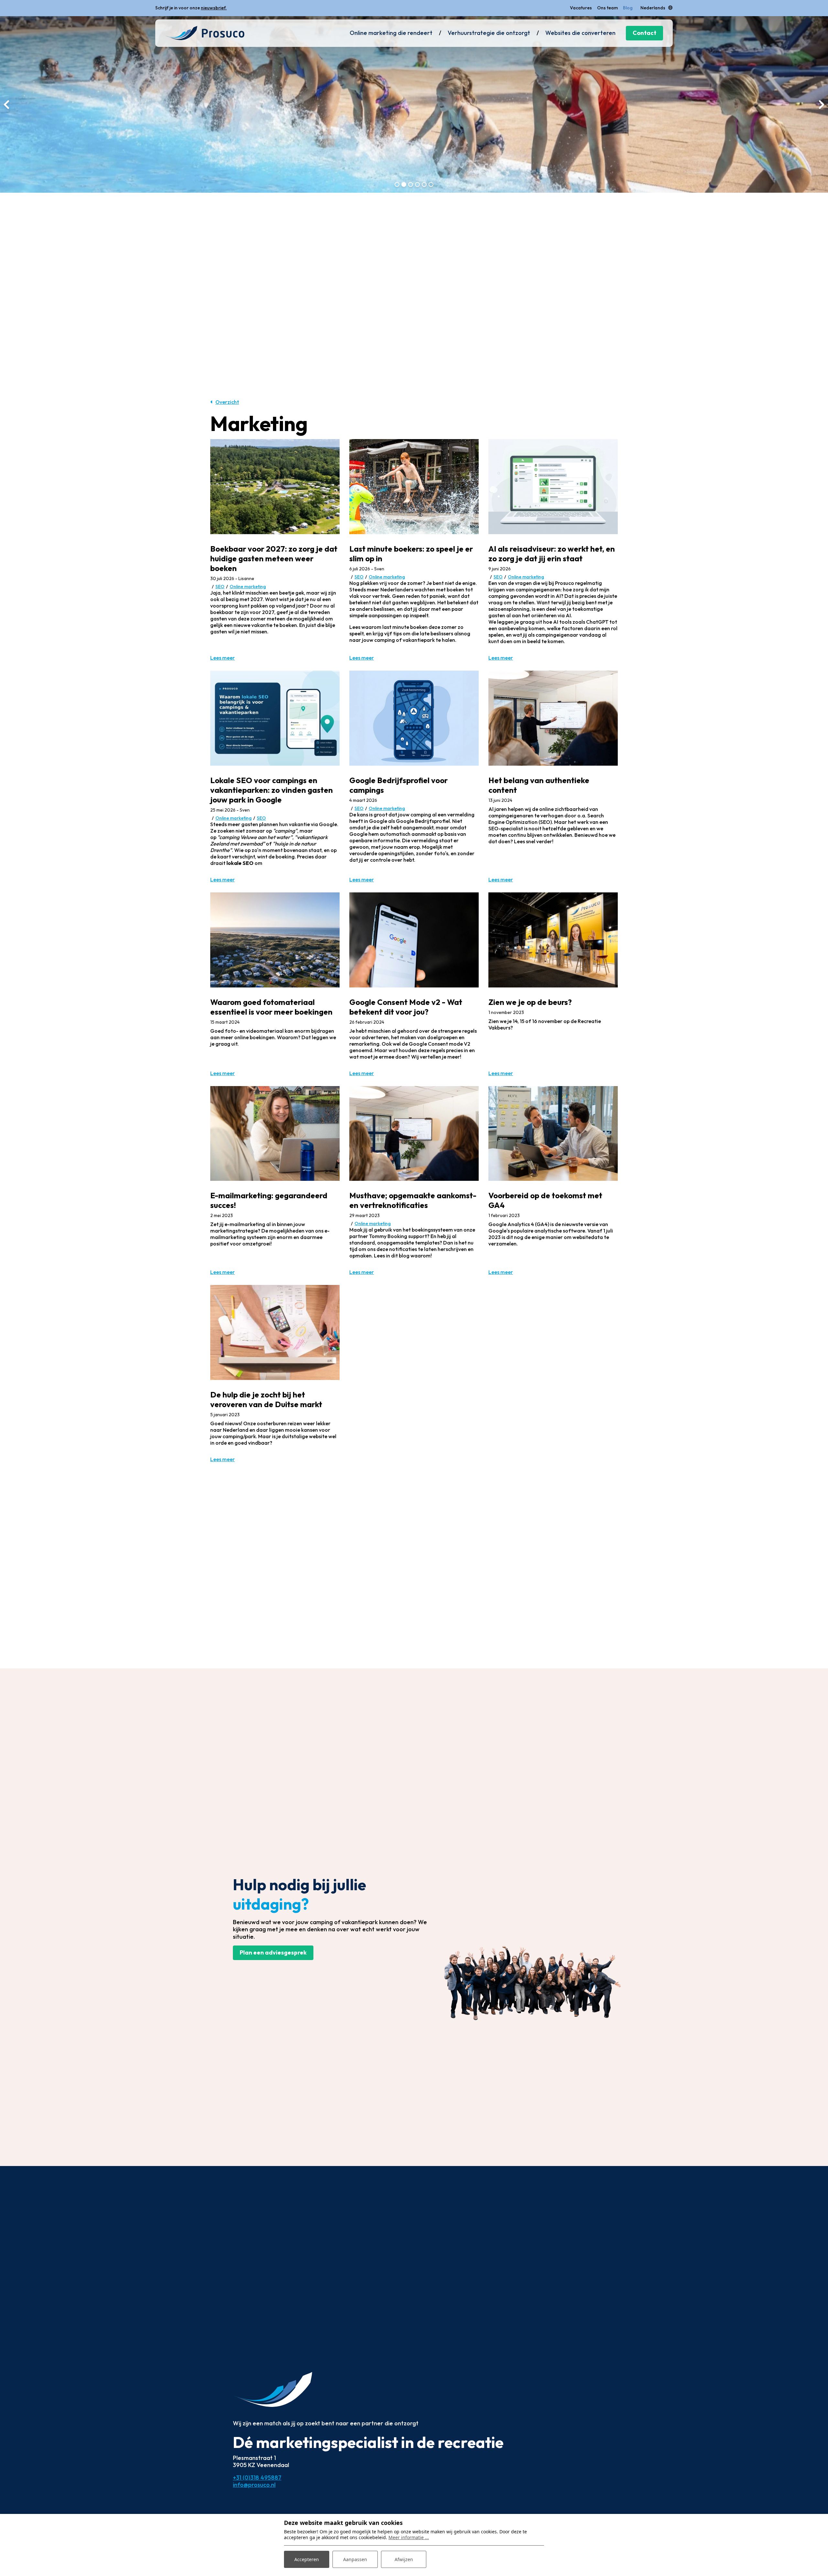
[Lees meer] (275, 486)
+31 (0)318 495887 (257, 2478)
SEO (220, 587)
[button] (397, 184)
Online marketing (248, 587)
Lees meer (223, 658)
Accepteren (307, 2559)
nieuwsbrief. (214, 8)
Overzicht (227, 402)
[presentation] (6, 104)
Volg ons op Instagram (227, 8)
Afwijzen (404, 2559)
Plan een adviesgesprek (273, 1952)
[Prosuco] (205, 33)
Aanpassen (355, 2559)
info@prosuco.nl (254, 2485)
